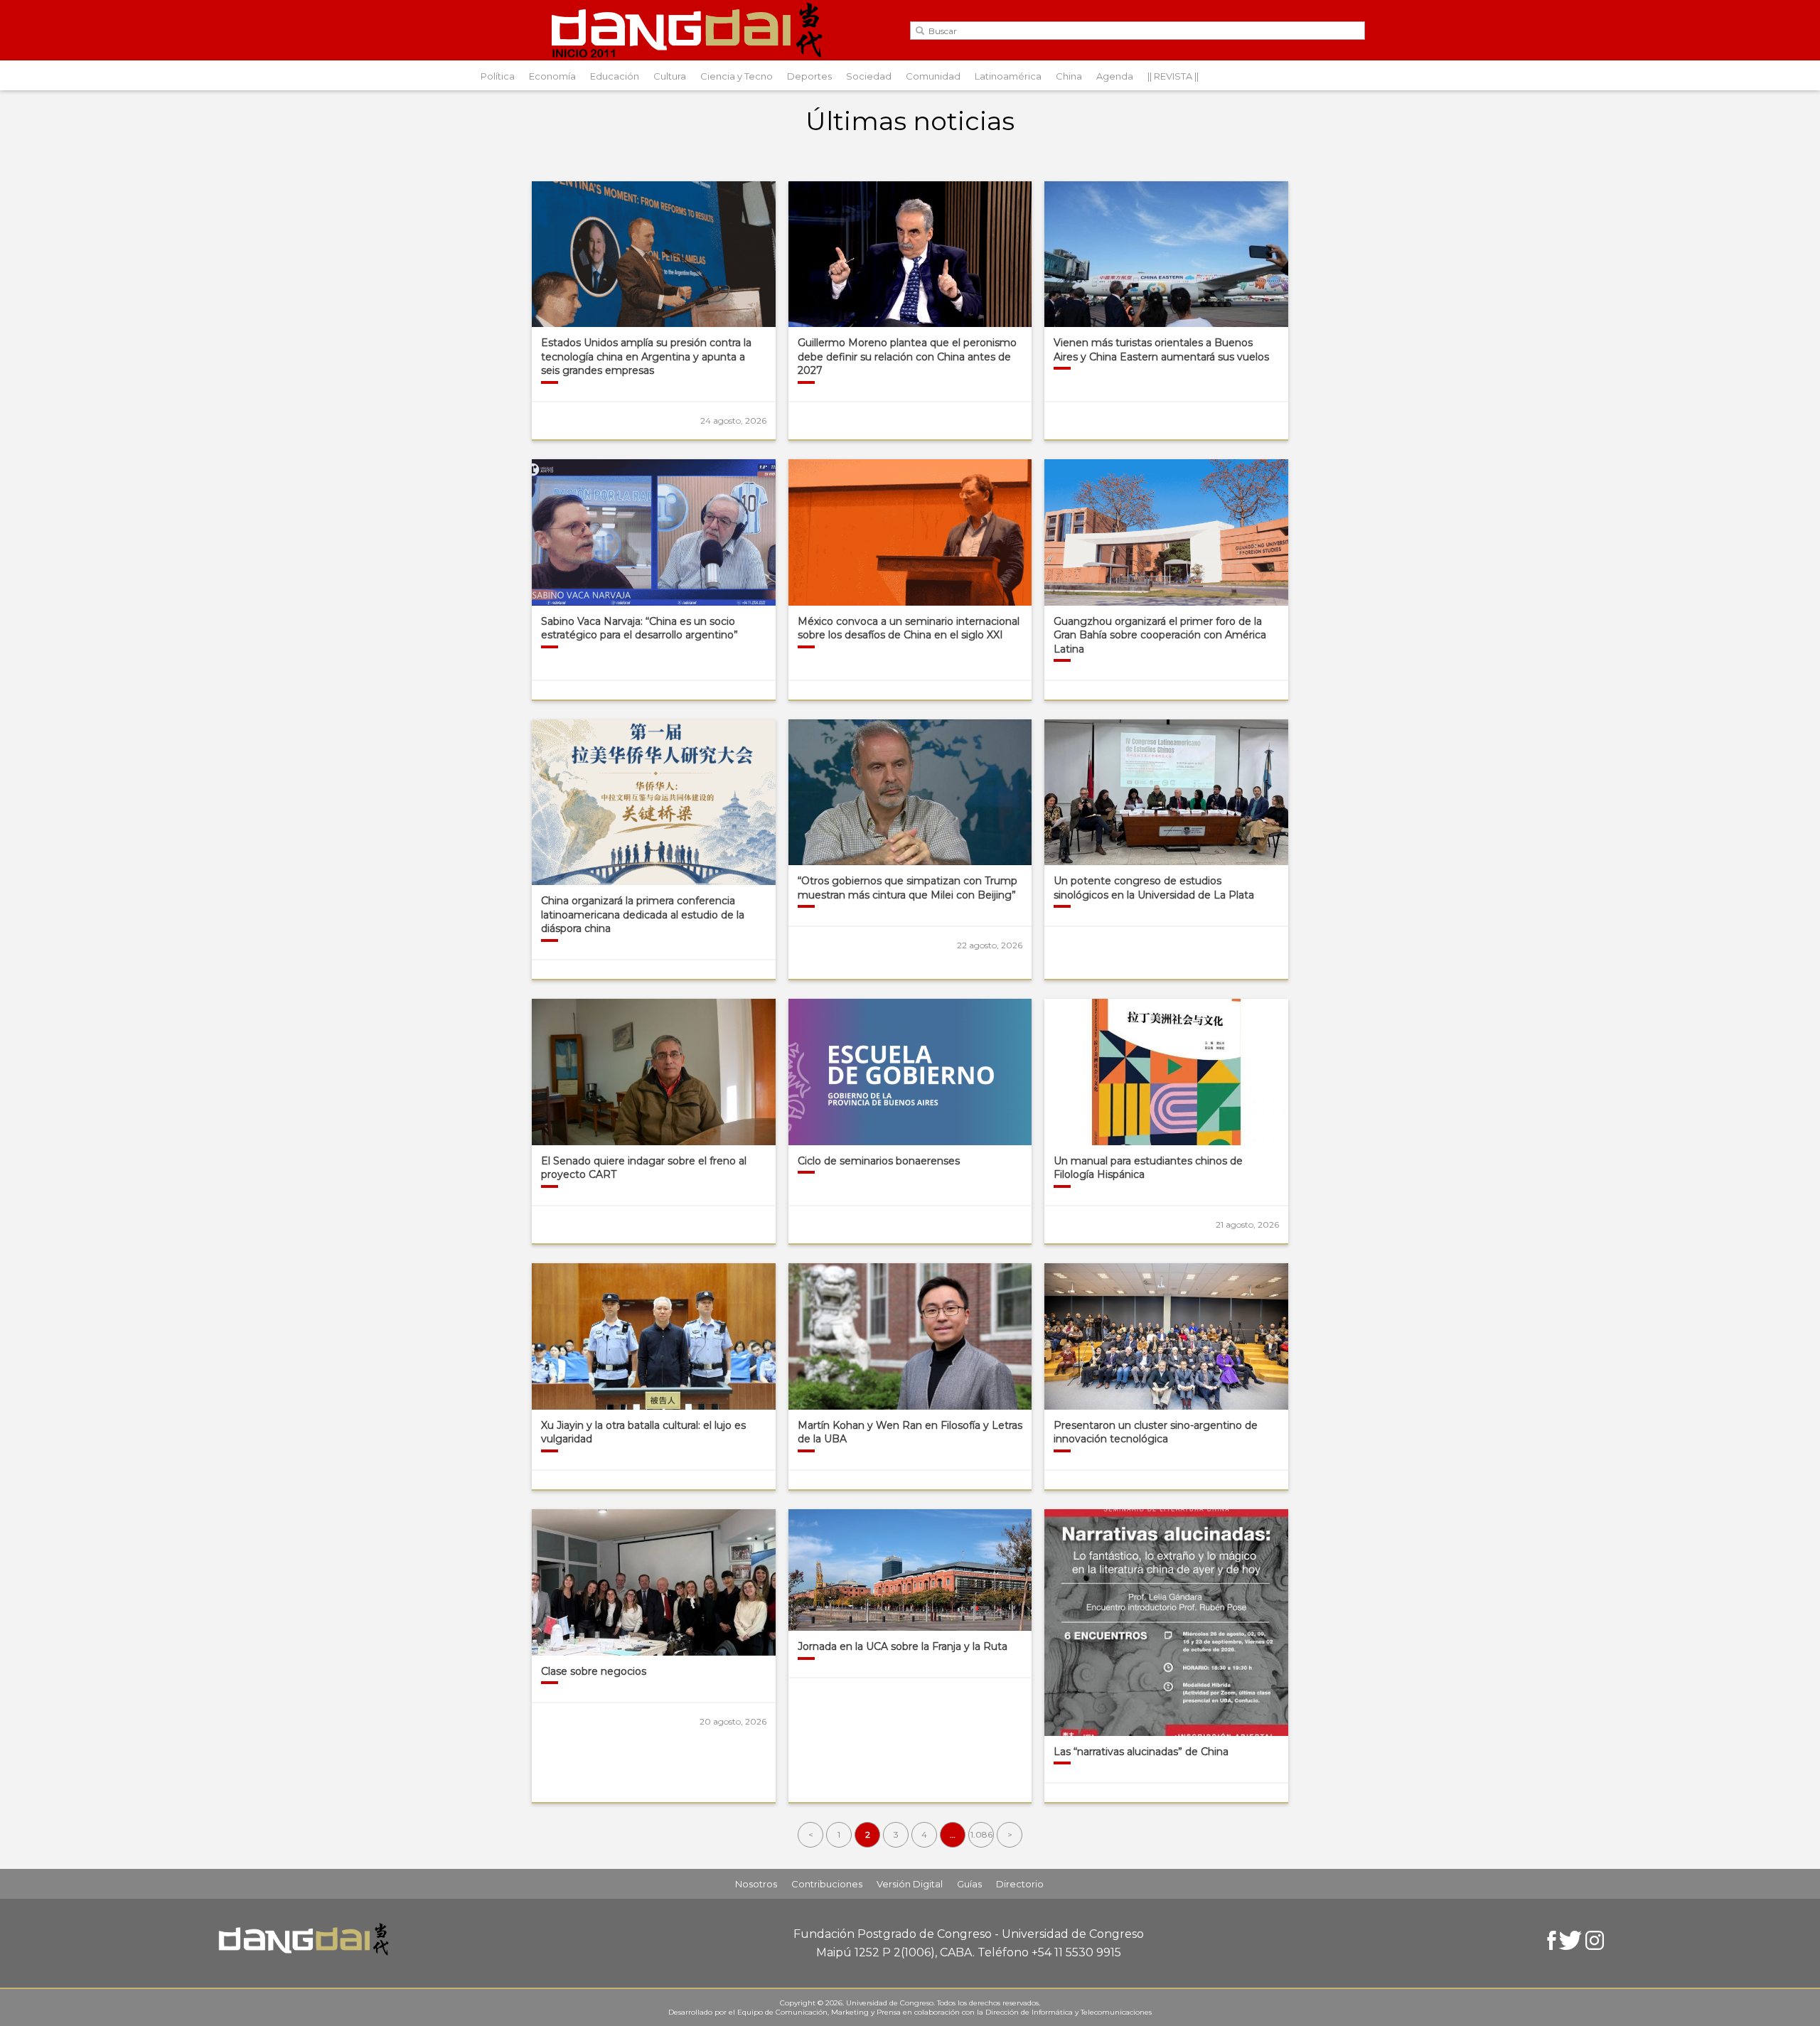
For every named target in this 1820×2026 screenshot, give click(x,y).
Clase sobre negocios (594, 1671)
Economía (552, 76)
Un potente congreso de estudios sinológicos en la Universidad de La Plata (1154, 888)
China (1069, 76)
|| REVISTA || (1173, 76)
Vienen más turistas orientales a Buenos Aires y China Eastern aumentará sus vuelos (1161, 350)
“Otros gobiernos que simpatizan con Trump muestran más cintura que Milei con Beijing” (908, 888)
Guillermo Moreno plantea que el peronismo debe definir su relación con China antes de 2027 (907, 357)
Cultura (670, 76)
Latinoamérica (1008, 76)
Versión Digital (910, 1884)
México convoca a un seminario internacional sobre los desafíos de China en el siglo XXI (909, 628)
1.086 (981, 1834)
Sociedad (869, 76)
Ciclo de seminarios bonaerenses (879, 1161)
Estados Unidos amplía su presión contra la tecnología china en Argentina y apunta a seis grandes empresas (646, 357)
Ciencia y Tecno (737, 76)
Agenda (1115, 76)
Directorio (1020, 1884)
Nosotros (756, 1884)
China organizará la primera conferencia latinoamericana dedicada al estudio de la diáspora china (643, 915)
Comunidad (933, 76)
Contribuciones (827, 1884)
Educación (615, 76)
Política (498, 76)
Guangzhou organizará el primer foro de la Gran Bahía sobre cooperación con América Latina (1160, 635)
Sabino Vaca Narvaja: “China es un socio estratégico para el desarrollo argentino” (639, 628)
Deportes (809, 76)
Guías (969, 1884)
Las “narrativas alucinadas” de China (1141, 1752)
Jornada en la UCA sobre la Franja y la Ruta (903, 1646)
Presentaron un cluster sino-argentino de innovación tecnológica (1156, 1432)
